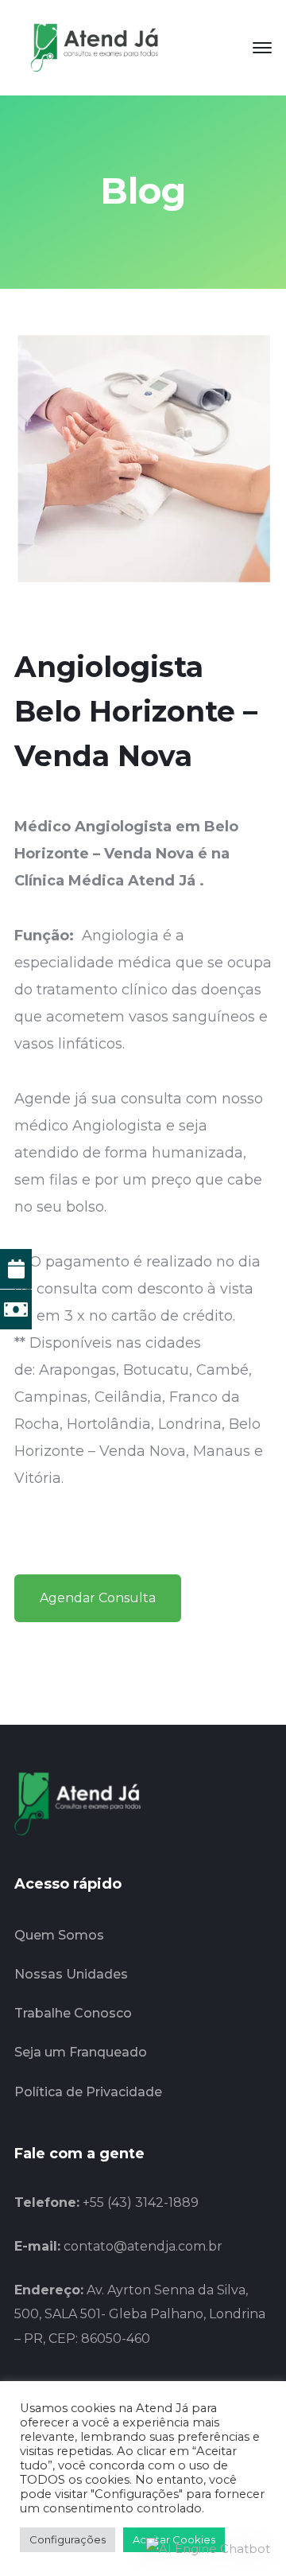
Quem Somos (59, 1935)
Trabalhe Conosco (73, 2013)
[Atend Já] (94, 47)
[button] (208, 2549)
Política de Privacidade (88, 2092)
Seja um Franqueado (81, 2052)
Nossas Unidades (71, 1974)
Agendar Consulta (98, 1598)
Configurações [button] (68, 2539)
